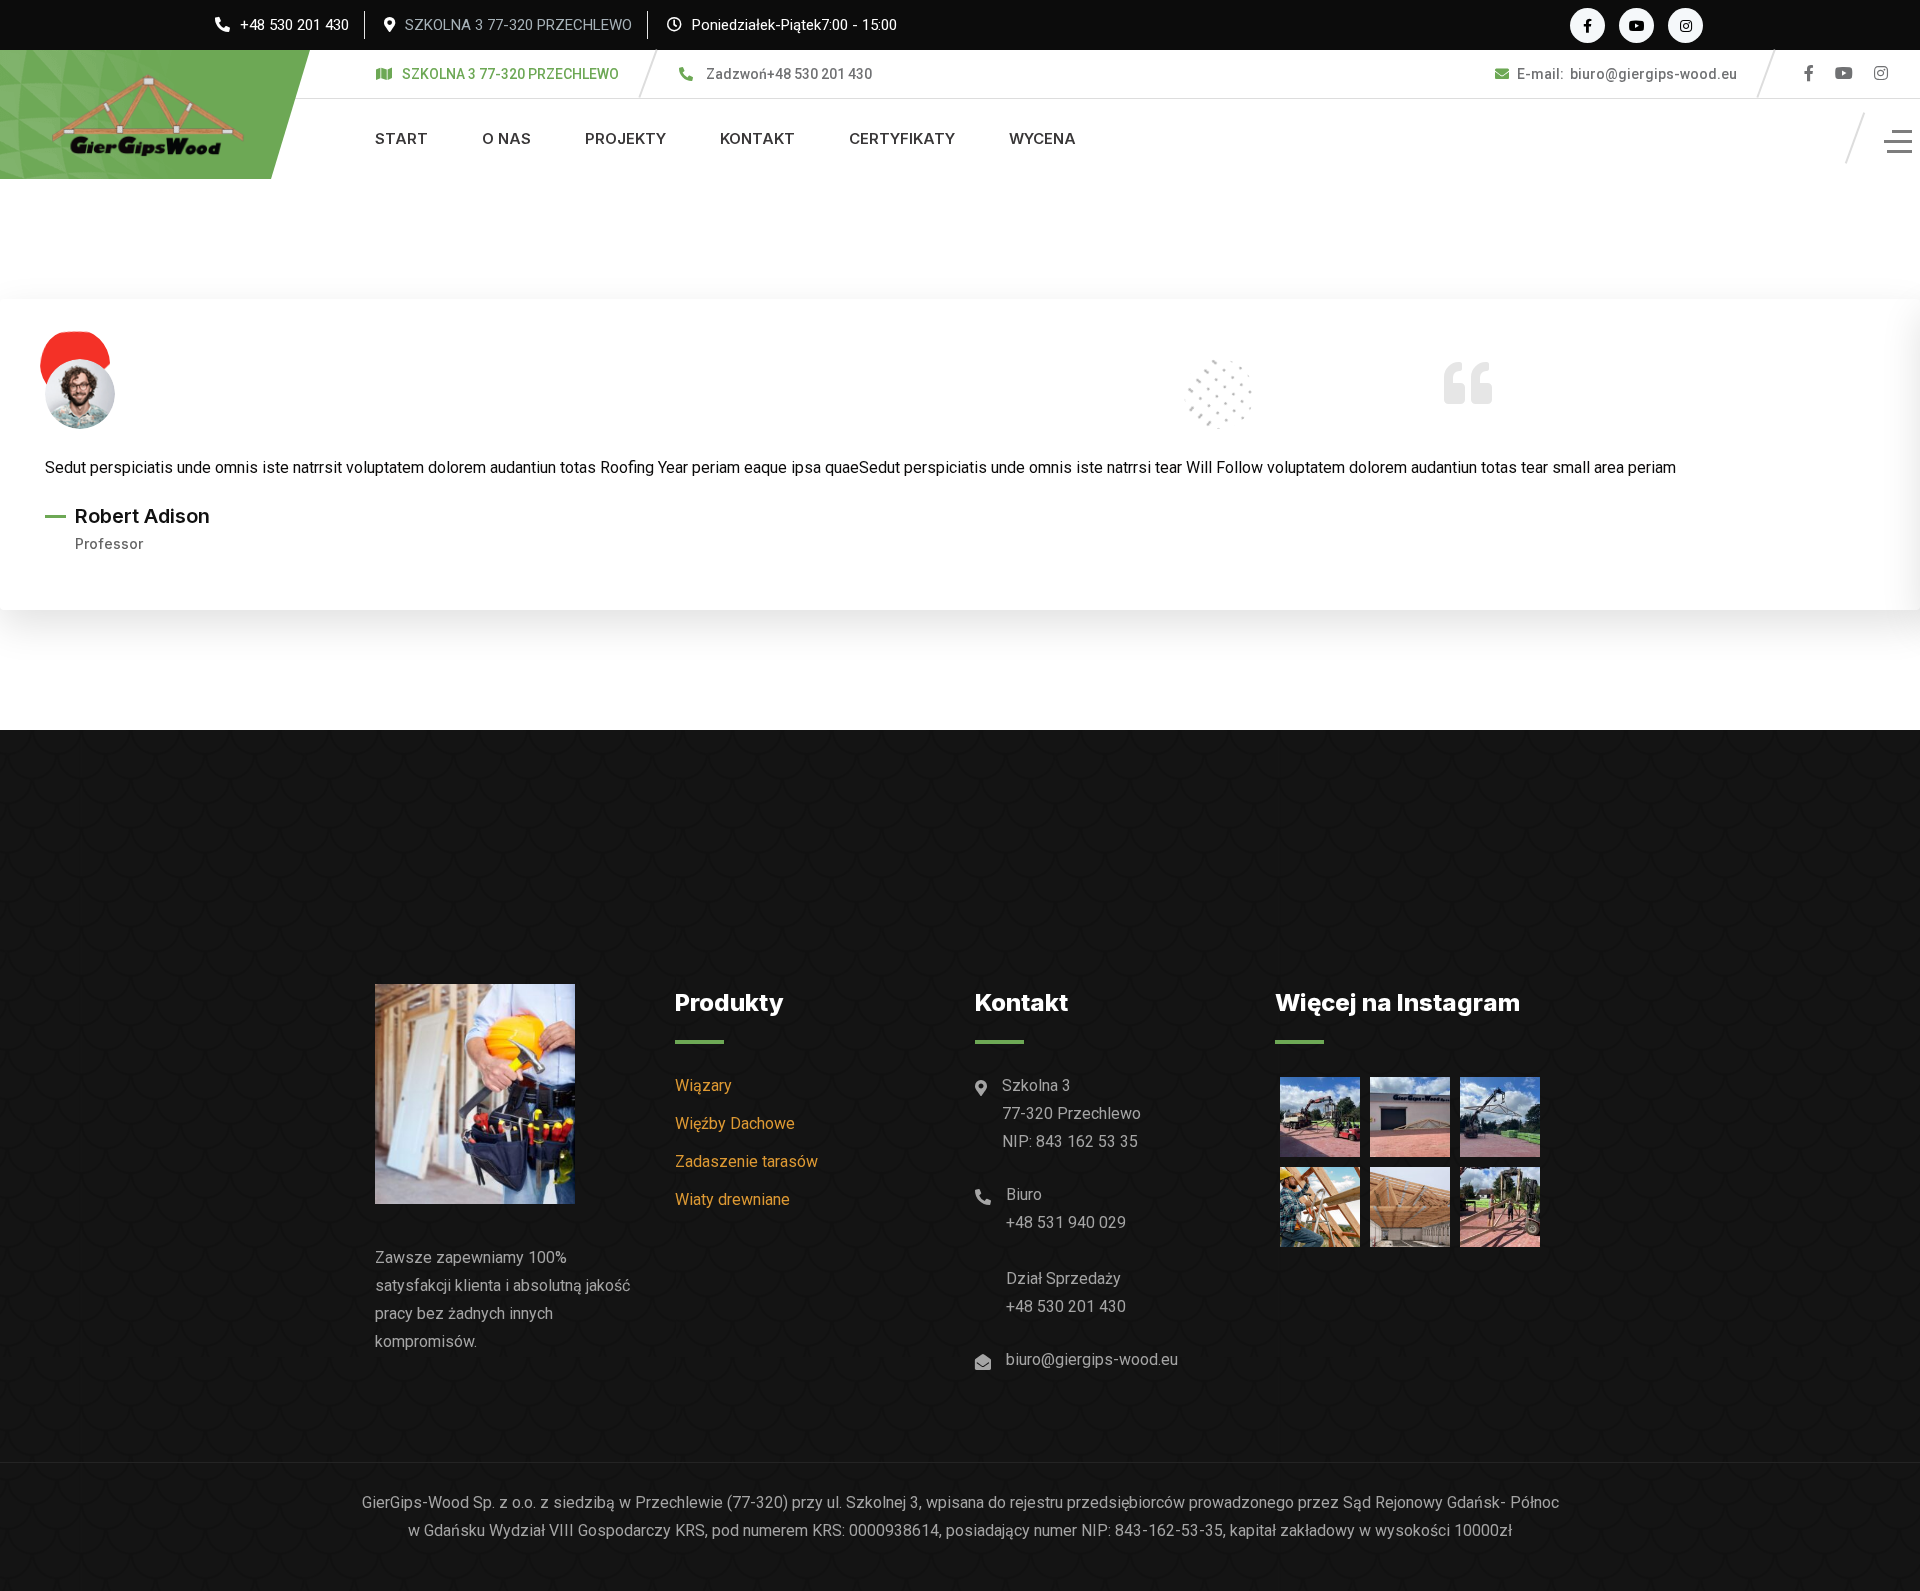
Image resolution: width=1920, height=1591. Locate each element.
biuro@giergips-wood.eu (1627, 74)
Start (401, 138)
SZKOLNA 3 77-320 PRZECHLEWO (518, 25)
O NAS (506, 138)
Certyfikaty (902, 138)
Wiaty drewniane (732, 1199)
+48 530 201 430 (294, 25)
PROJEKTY (625, 138)
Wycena (1042, 138)
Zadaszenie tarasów (746, 1161)
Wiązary (703, 1085)
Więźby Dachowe (735, 1123)
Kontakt (757, 138)
